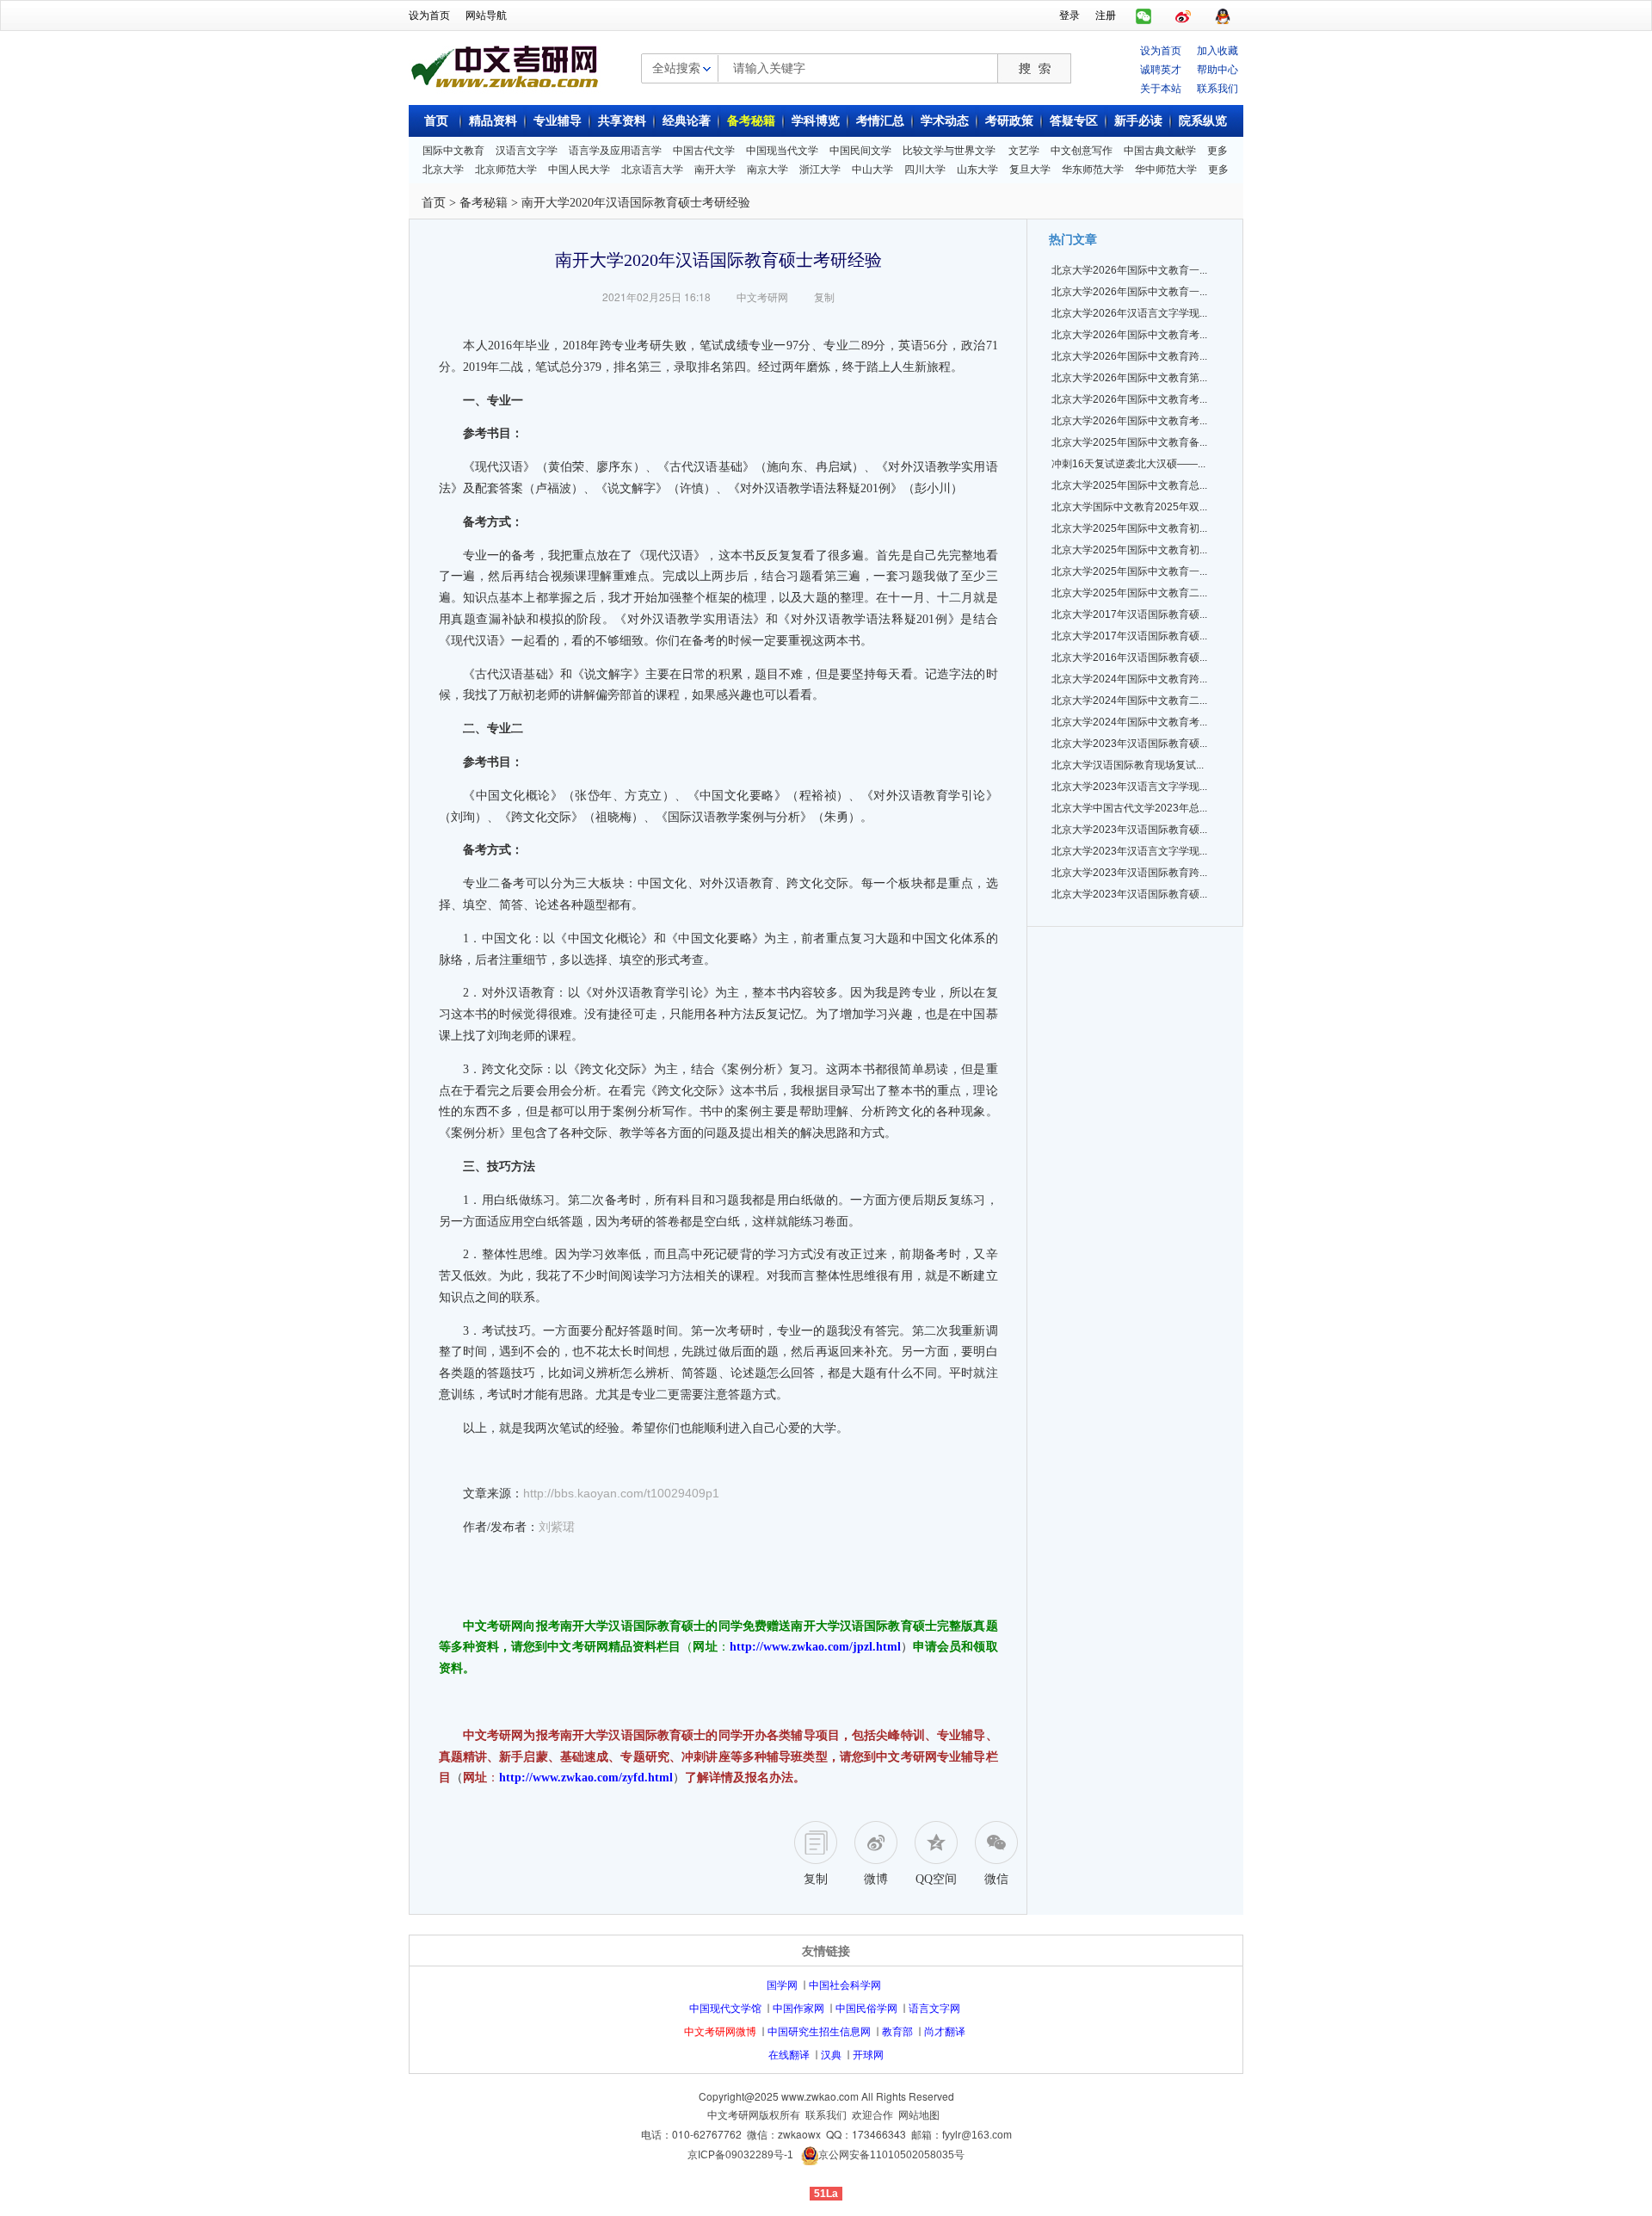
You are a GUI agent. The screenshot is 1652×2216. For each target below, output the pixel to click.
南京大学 (767, 170)
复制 (824, 296)
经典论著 (687, 121)
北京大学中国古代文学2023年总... (1129, 808)
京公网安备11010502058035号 (891, 2155)
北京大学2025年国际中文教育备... (1129, 442)
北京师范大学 (506, 170)
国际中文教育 (453, 151)
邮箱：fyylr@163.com (962, 2135)
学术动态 (945, 121)
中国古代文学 (704, 151)
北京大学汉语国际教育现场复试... (1128, 765)
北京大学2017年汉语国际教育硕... (1129, 614)
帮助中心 (1217, 68)
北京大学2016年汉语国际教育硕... (1129, 657)
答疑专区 (1074, 121)
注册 (1106, 15)
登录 (1069, 15)
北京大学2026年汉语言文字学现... (1129, 313)
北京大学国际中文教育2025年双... (1129, 507)
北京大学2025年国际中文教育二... (1129, 593)
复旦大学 (1030, 170)
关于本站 (1161, 87)
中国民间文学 (860, 151)
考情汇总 (880, 121)
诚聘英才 (1161, 68)
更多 (1217, 151)
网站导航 (486, 15)
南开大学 (715, 170)
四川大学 (925, 170)
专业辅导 (558, 121)
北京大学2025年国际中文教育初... (1129, 528)
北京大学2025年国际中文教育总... (1129, 485)
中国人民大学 (579, 170)
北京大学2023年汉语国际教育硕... (1129, 744)
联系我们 (1217, 87)
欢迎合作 (872, 2115)
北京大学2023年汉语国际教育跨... (1129, 873)
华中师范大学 (1166, 170)
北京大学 (443, 170)
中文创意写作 (1082, 151)
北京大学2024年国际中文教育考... (1129, 722)
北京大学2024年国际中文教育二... (1129, 701)
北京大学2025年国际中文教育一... (1129, 571)
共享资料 (622, 121)
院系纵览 (1203, 121)
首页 (436, 121)
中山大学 (872, 170)
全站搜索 (676, 67)
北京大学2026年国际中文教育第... (1129, 378)
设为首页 (429, 15)
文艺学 (1024, 151)
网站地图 (919, 2115)
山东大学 (977, 170)
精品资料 (493, 121)
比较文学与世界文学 (949, 151)
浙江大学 (820, 170)
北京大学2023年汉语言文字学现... (1129, 787)
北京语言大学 (652, 170)
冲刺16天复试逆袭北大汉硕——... (1128, 464)
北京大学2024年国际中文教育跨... (1129, 679)
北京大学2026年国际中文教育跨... (1129, 356)
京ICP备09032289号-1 (740, 2155)
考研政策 (1009, 121)
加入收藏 (1217, 49)
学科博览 (816, 121)
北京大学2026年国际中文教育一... (1129, 270)
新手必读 (1138, 121)
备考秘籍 (751, 121)
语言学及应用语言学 (615, 151)
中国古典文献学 (1160, 151)
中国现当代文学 (782, 151)
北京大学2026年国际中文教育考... (1129, 335)
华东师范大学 (1093, 170)
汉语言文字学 (527, 151)
